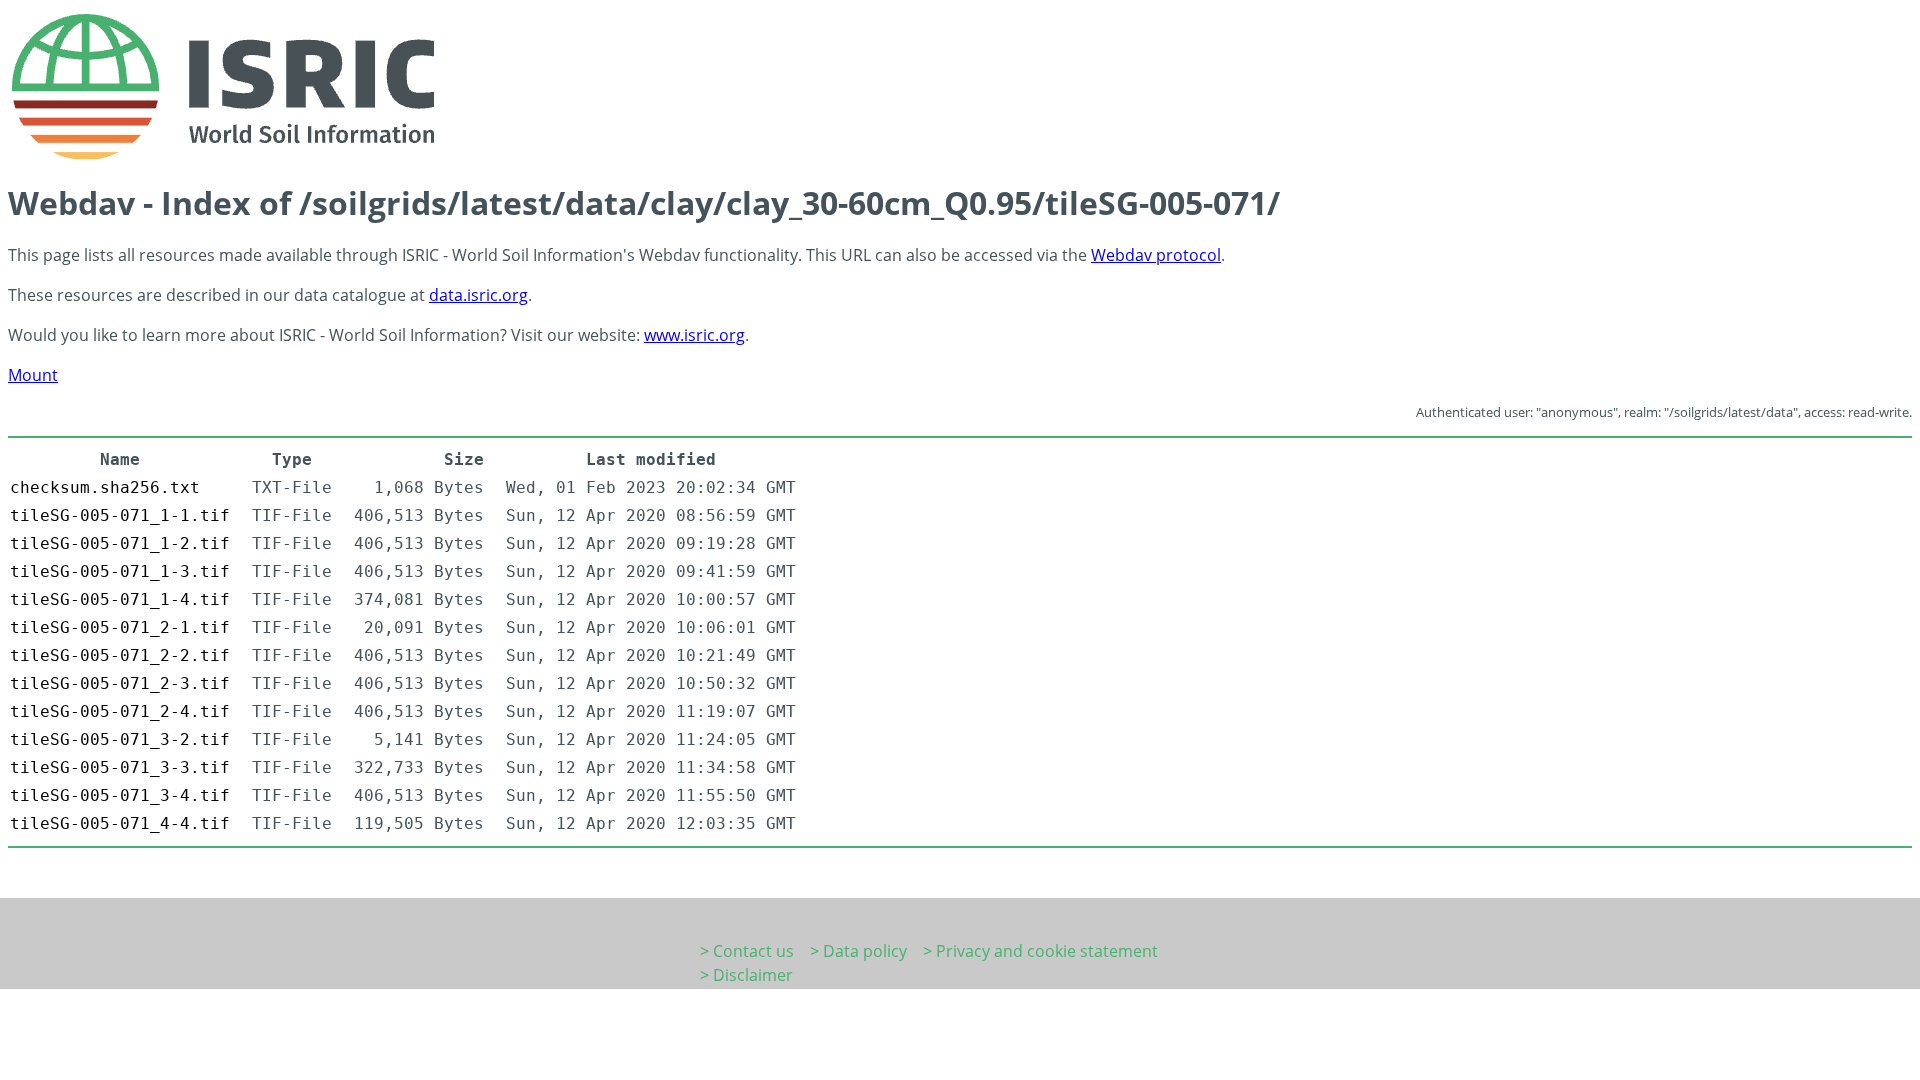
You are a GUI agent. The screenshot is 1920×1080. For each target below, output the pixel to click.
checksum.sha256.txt (105, 487)
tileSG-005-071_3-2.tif (120, 739)
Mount (33, 375)
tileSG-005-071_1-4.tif (120, 599)
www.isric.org (694, 335)
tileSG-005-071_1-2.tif (120, 543)
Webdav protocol (1156, 255)
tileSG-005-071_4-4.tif (120, 823)
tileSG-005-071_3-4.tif (120, 795)
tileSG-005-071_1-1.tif (120, 515)
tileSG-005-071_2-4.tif (120, 711)
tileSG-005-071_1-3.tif (120, 571)
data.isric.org (478, 295)
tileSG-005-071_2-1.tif (120, 627)
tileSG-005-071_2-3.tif (120, 683)
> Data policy (858, 951)
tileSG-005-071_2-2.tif (120, 655)
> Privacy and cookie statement (1040, 951)
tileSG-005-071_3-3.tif (120, 767)
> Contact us (747, 951)
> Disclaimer (746, 975)
